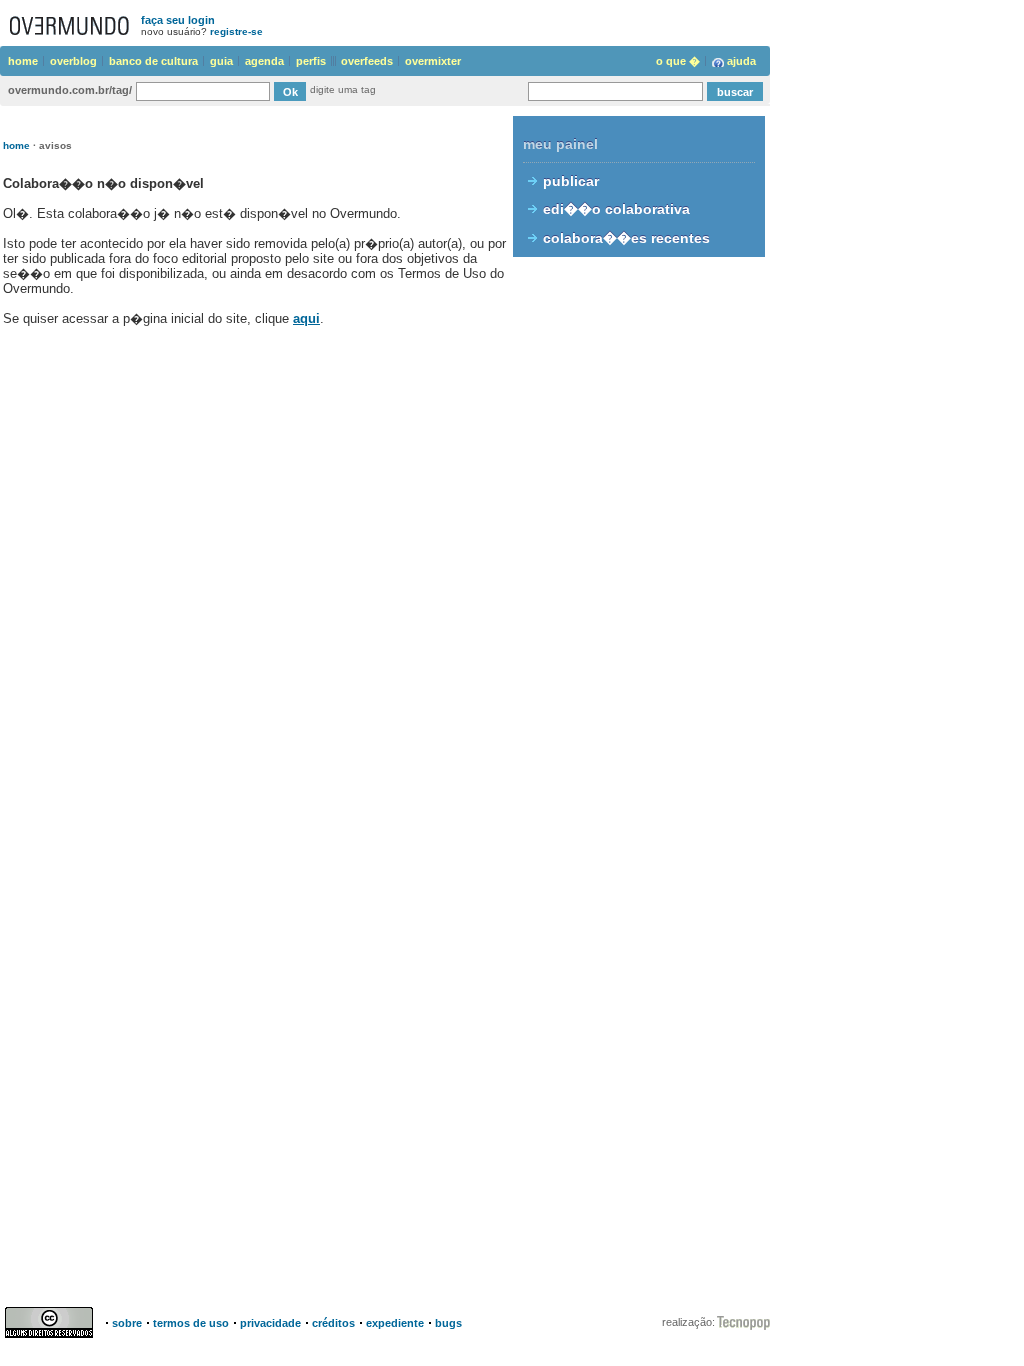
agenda (264, 61)
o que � (678, 61)
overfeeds (367, 61)
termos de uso (191, 1323)
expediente (395, 1323)
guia (221, 61)
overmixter (433, 61)
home (23, 61)
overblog (73, 61)
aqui (306, 318)
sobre (127, 1323)
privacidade (270, 1323)
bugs (448, 1323)
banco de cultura (153, 61)
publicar (571, 181)
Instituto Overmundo (743, 1323)
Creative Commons (52, 1322)
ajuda (741, 61)
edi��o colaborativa (616, 209)
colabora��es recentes (626, 238)
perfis (311, 61)
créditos (333, 1323)
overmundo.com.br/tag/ (70, 90)
